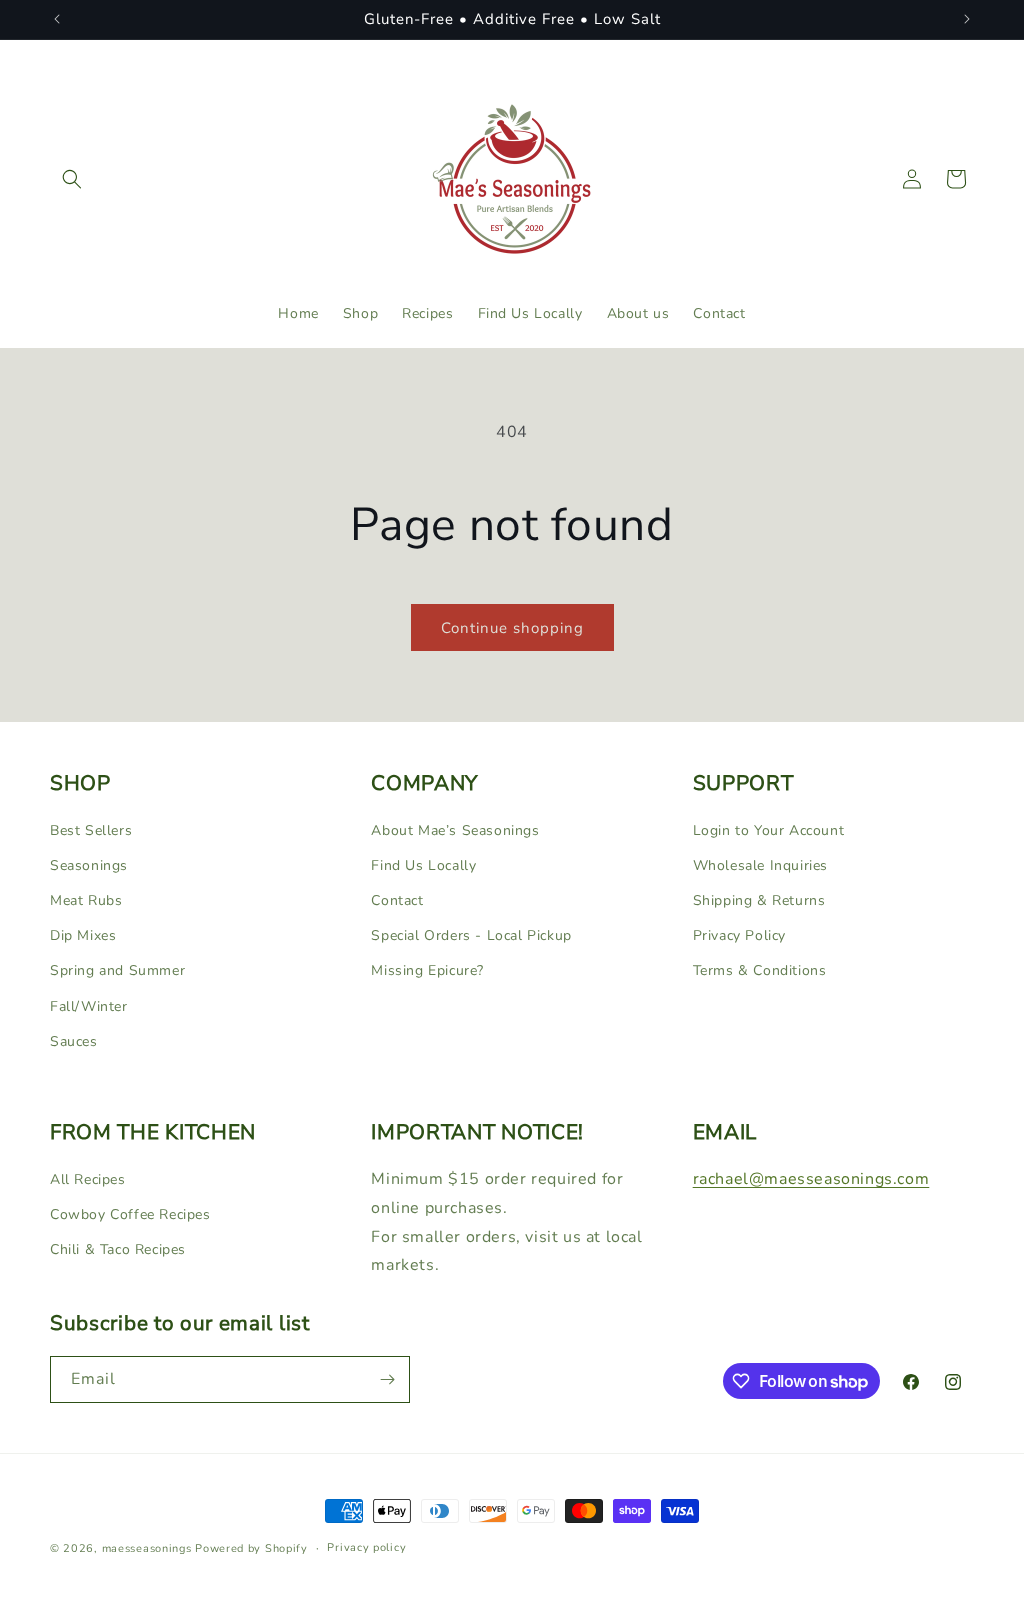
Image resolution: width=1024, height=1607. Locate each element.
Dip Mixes (83, 935)
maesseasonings (147, 1548)
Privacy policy (366, 1547)
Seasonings (89, 865)
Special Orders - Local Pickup (471, 935)
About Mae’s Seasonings (455, 830)
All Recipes (88, 1179)
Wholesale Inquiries (760, 865)
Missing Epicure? (427, 970)
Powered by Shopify (251, 1548)
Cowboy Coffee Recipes (130, 1214)
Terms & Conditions (760, 970)
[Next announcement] (967, 19)
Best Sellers (91, 830)
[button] (72, 179)
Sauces (74, 1041)
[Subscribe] (387, 1379)
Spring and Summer (117, 970)
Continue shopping (512, 628)
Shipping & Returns (759, 900)
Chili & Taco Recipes (118, 1249)
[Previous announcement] (57, 19)
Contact (397, 900)
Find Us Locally (423, 865)
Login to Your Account (769, 830)
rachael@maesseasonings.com (811, 1179)
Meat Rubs (86, 900)
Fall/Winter (89, 1006)
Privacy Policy (739, 935)
